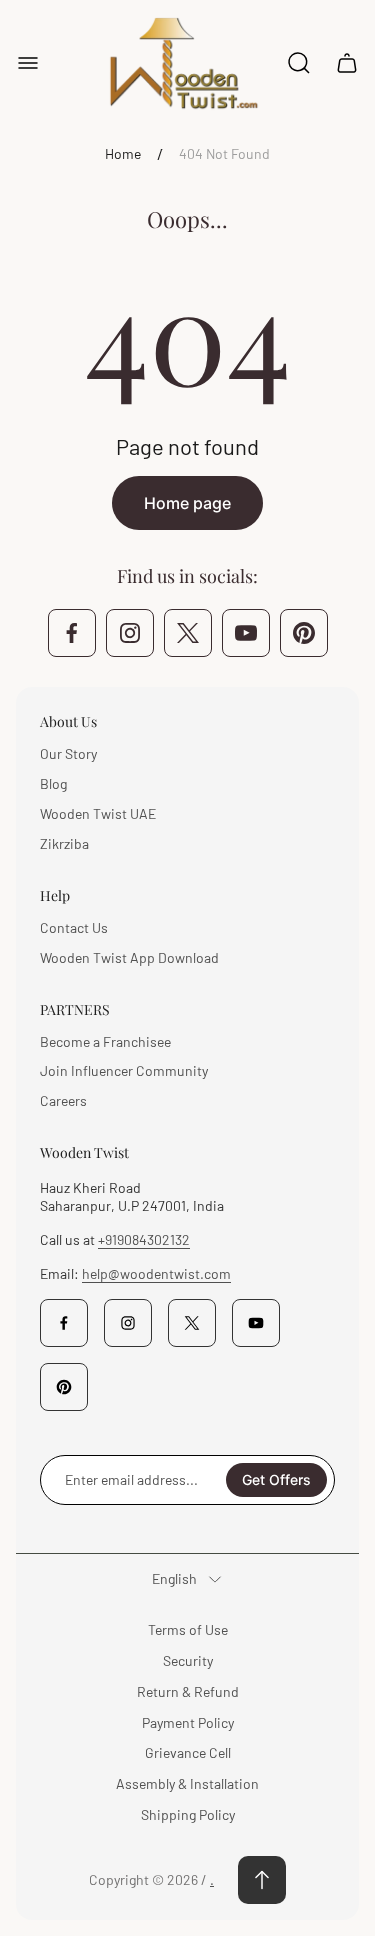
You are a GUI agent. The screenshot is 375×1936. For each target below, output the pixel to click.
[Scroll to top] (262, 1880)
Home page (187, 503)
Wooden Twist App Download (129, 957)
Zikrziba (64, 843)
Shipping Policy (188, 1814)
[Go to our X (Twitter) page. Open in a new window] (188, 633)
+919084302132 (144, 1239)
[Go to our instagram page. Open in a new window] (130, 633)
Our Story (68, 753)
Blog (53, 783)
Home (123, 153)
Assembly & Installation (187, 1783)
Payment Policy (188, 1722)
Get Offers (276, 1479)
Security (188, 1660)
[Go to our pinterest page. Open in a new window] (304, 633)
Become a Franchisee (105, 1041)
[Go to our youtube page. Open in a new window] (246, 633)
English (174, 1578)
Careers (63, 1100)
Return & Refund (188, 1691)
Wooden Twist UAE (98, 813)
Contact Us (74, 927)
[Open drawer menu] (28, 63)
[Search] (299, 63)
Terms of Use (188, 1629)
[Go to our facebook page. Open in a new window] (72, 633)
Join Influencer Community (124, 1070)
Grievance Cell (188, 1752)
